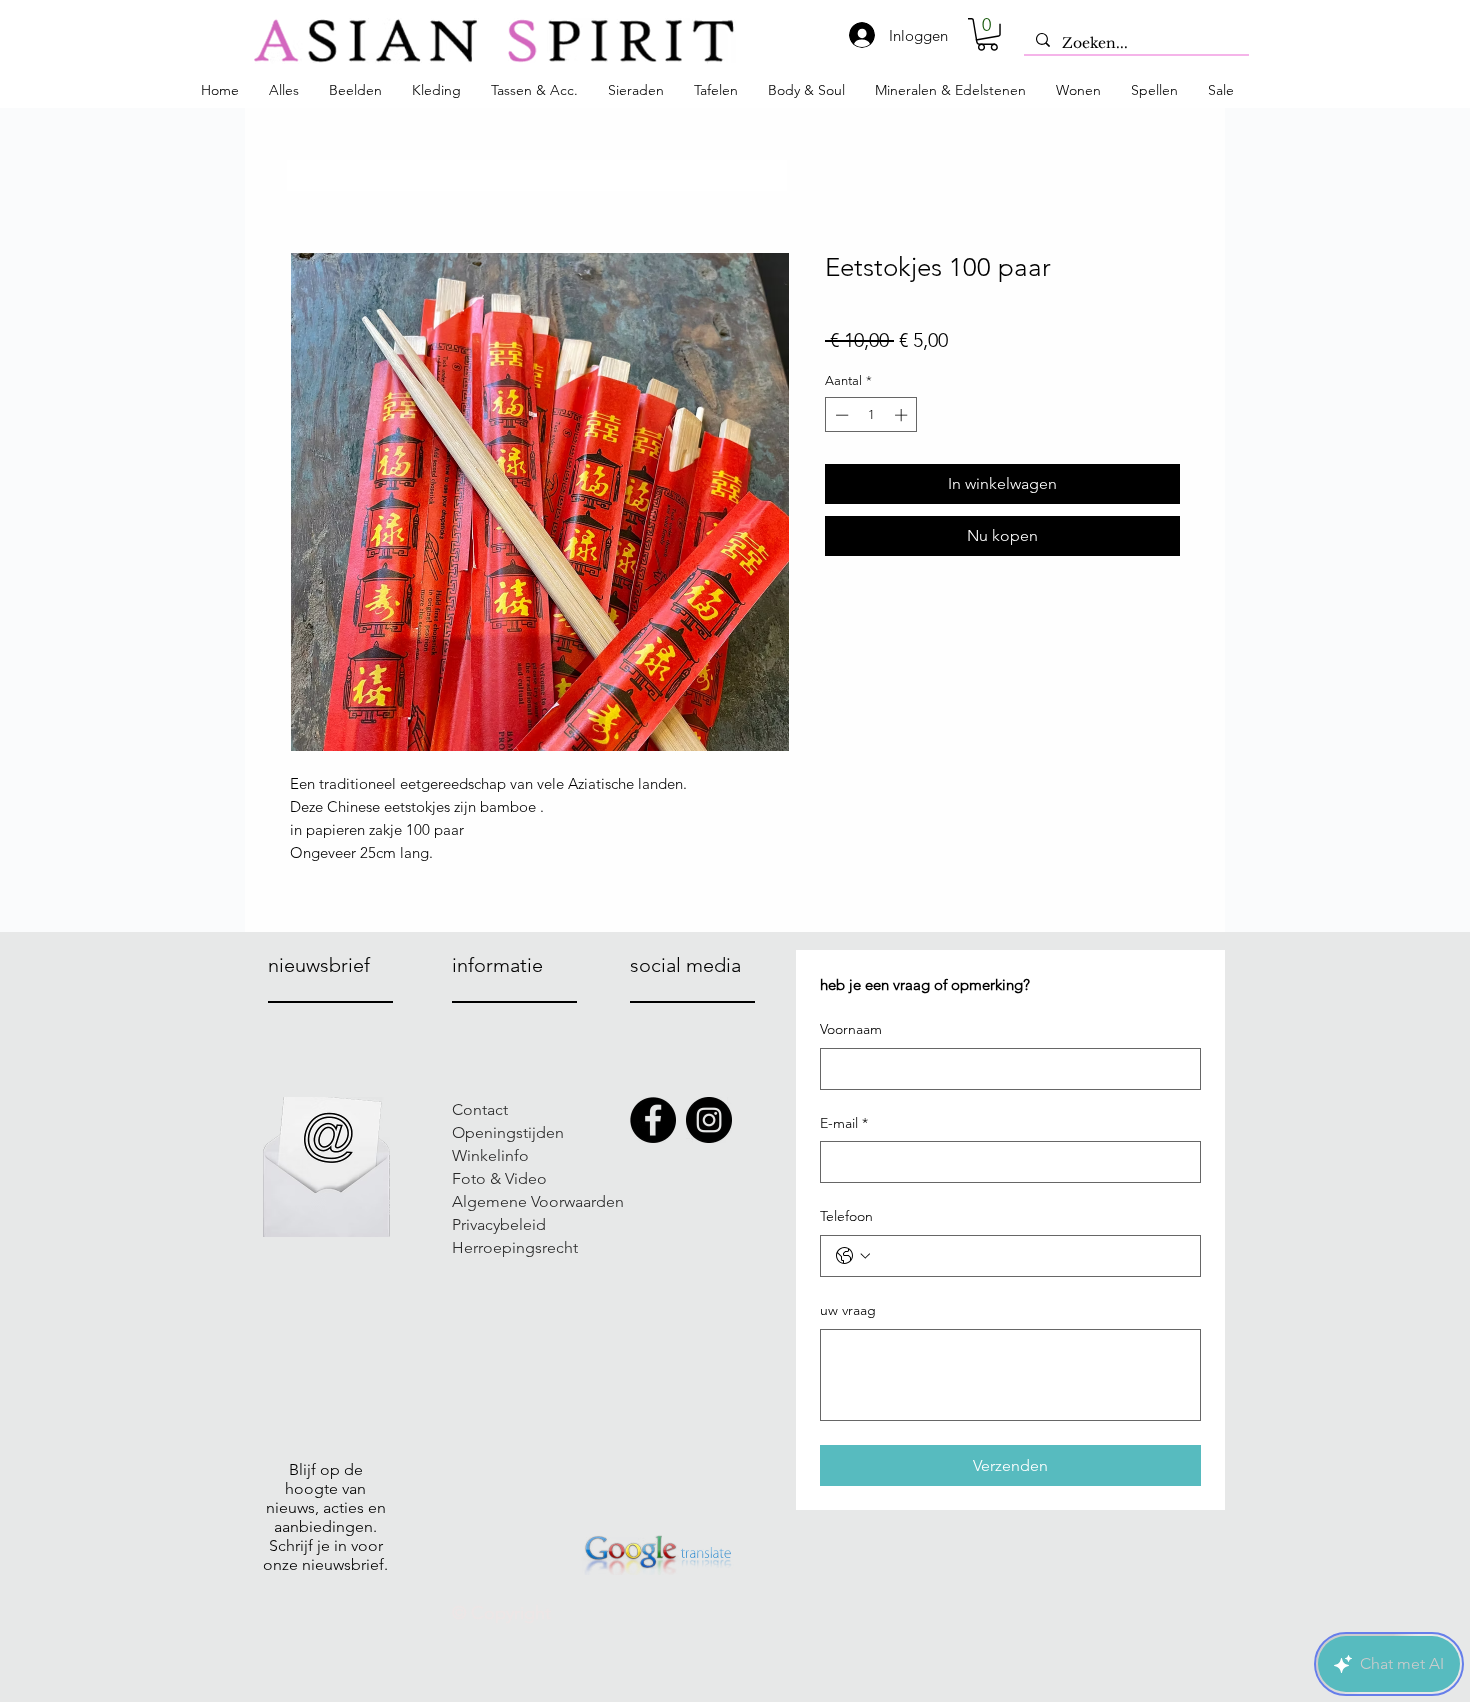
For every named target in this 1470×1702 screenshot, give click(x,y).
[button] (987, 34)
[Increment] (903, 415)
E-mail (844, 1123)
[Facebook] (653, 1120)
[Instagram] (709, 1120)
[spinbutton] (871, 415)
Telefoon (846, 1216)
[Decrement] (840, 415)
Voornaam (851, 1029)
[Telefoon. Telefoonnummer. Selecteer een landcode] (853, 1256)
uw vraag (848, 1310)
